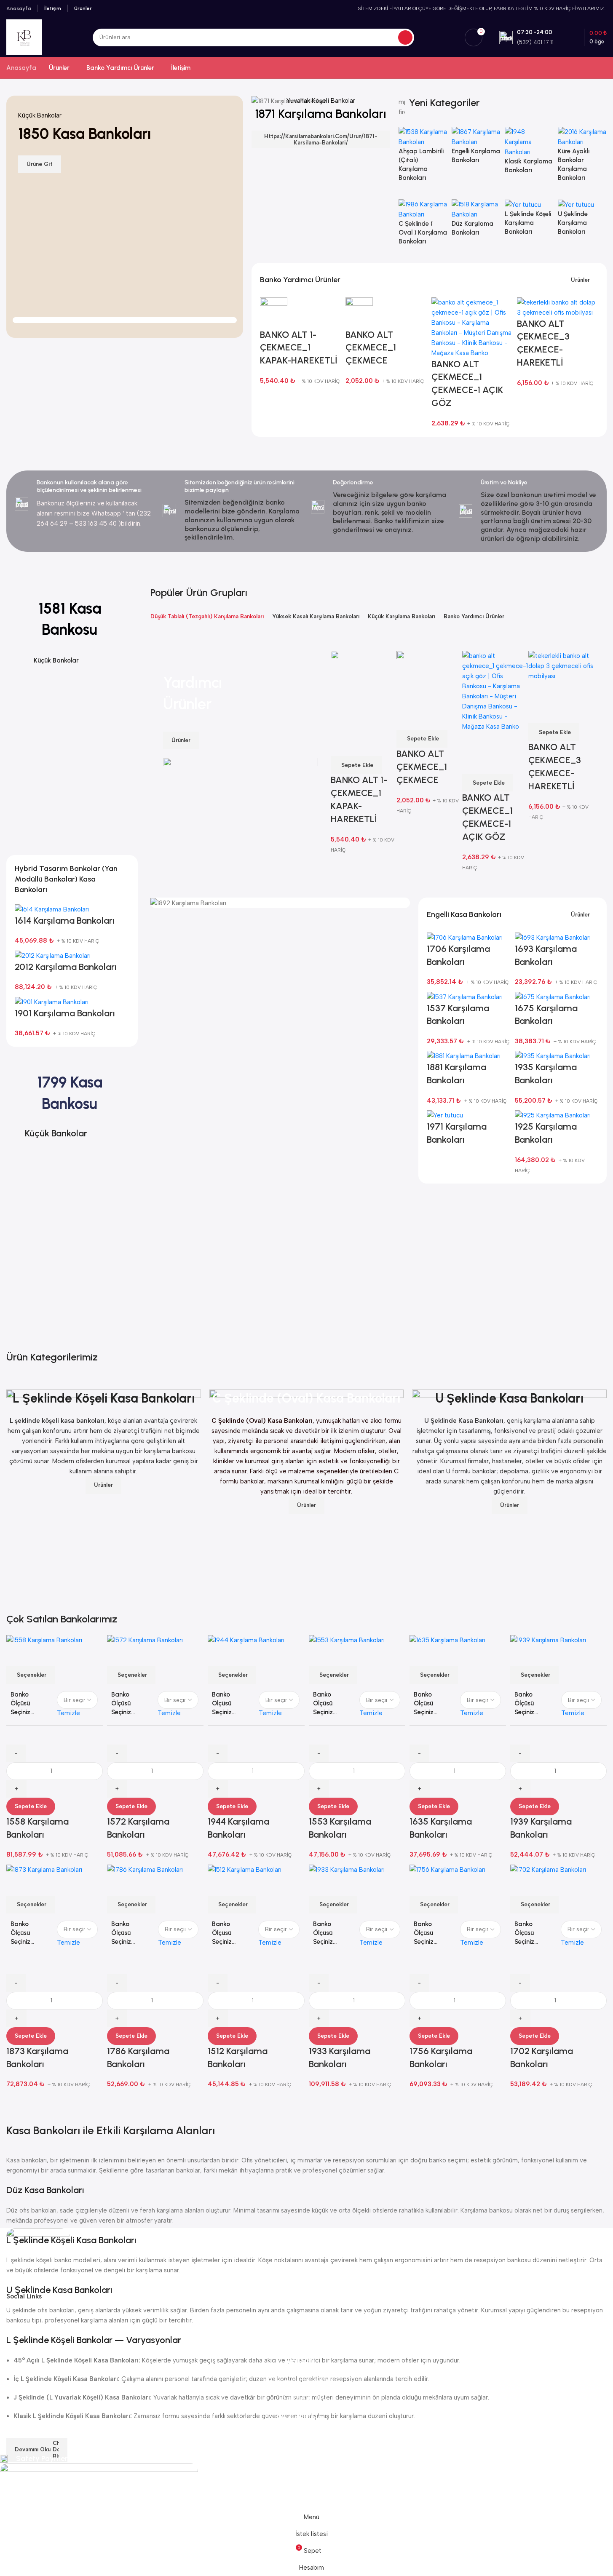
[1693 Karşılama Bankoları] (553, 937)
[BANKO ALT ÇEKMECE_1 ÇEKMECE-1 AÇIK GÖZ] (472, 327)
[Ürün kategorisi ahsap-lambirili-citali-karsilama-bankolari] (423, 159)
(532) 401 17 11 (304, 2397)
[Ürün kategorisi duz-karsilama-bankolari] (476, 222)
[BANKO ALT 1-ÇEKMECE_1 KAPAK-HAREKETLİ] (274, 312)
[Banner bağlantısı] (321, 101)
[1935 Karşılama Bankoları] (553, 1056)
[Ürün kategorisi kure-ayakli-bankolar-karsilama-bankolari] (582, 159)
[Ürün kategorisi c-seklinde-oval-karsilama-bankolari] (423, 227)
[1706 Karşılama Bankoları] (465, 937)
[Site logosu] (24, 37)
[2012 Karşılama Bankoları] (53, 955)
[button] (554, 732)
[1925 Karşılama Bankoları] (553, 1115)
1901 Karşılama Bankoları (65, 1013)
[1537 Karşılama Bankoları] (465, 996)
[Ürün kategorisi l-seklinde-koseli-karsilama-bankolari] (529, 222)
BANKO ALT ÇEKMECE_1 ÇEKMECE (371, 348)
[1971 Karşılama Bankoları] (445, 1115)
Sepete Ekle (31, 1806)
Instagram (304, 2439)
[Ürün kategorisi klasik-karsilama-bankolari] (529, 155)
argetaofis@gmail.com (304, 2381)
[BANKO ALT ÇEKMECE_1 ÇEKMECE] (359, 312)
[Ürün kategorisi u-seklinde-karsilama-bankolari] (582, 222)
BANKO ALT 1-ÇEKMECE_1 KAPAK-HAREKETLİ (299, 348)
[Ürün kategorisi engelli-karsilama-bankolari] (476, 150)
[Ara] (405, 37)
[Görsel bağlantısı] (38, 2259)
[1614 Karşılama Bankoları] (52, 909)
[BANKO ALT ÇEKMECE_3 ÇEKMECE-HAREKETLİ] (558, 307)
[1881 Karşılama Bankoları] (464, 1056)
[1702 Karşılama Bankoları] (548, 1869)
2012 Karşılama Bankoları (66, 967)
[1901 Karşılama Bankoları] (52, 1001)
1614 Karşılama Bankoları (65, 921)
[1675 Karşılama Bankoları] (553, 996)
